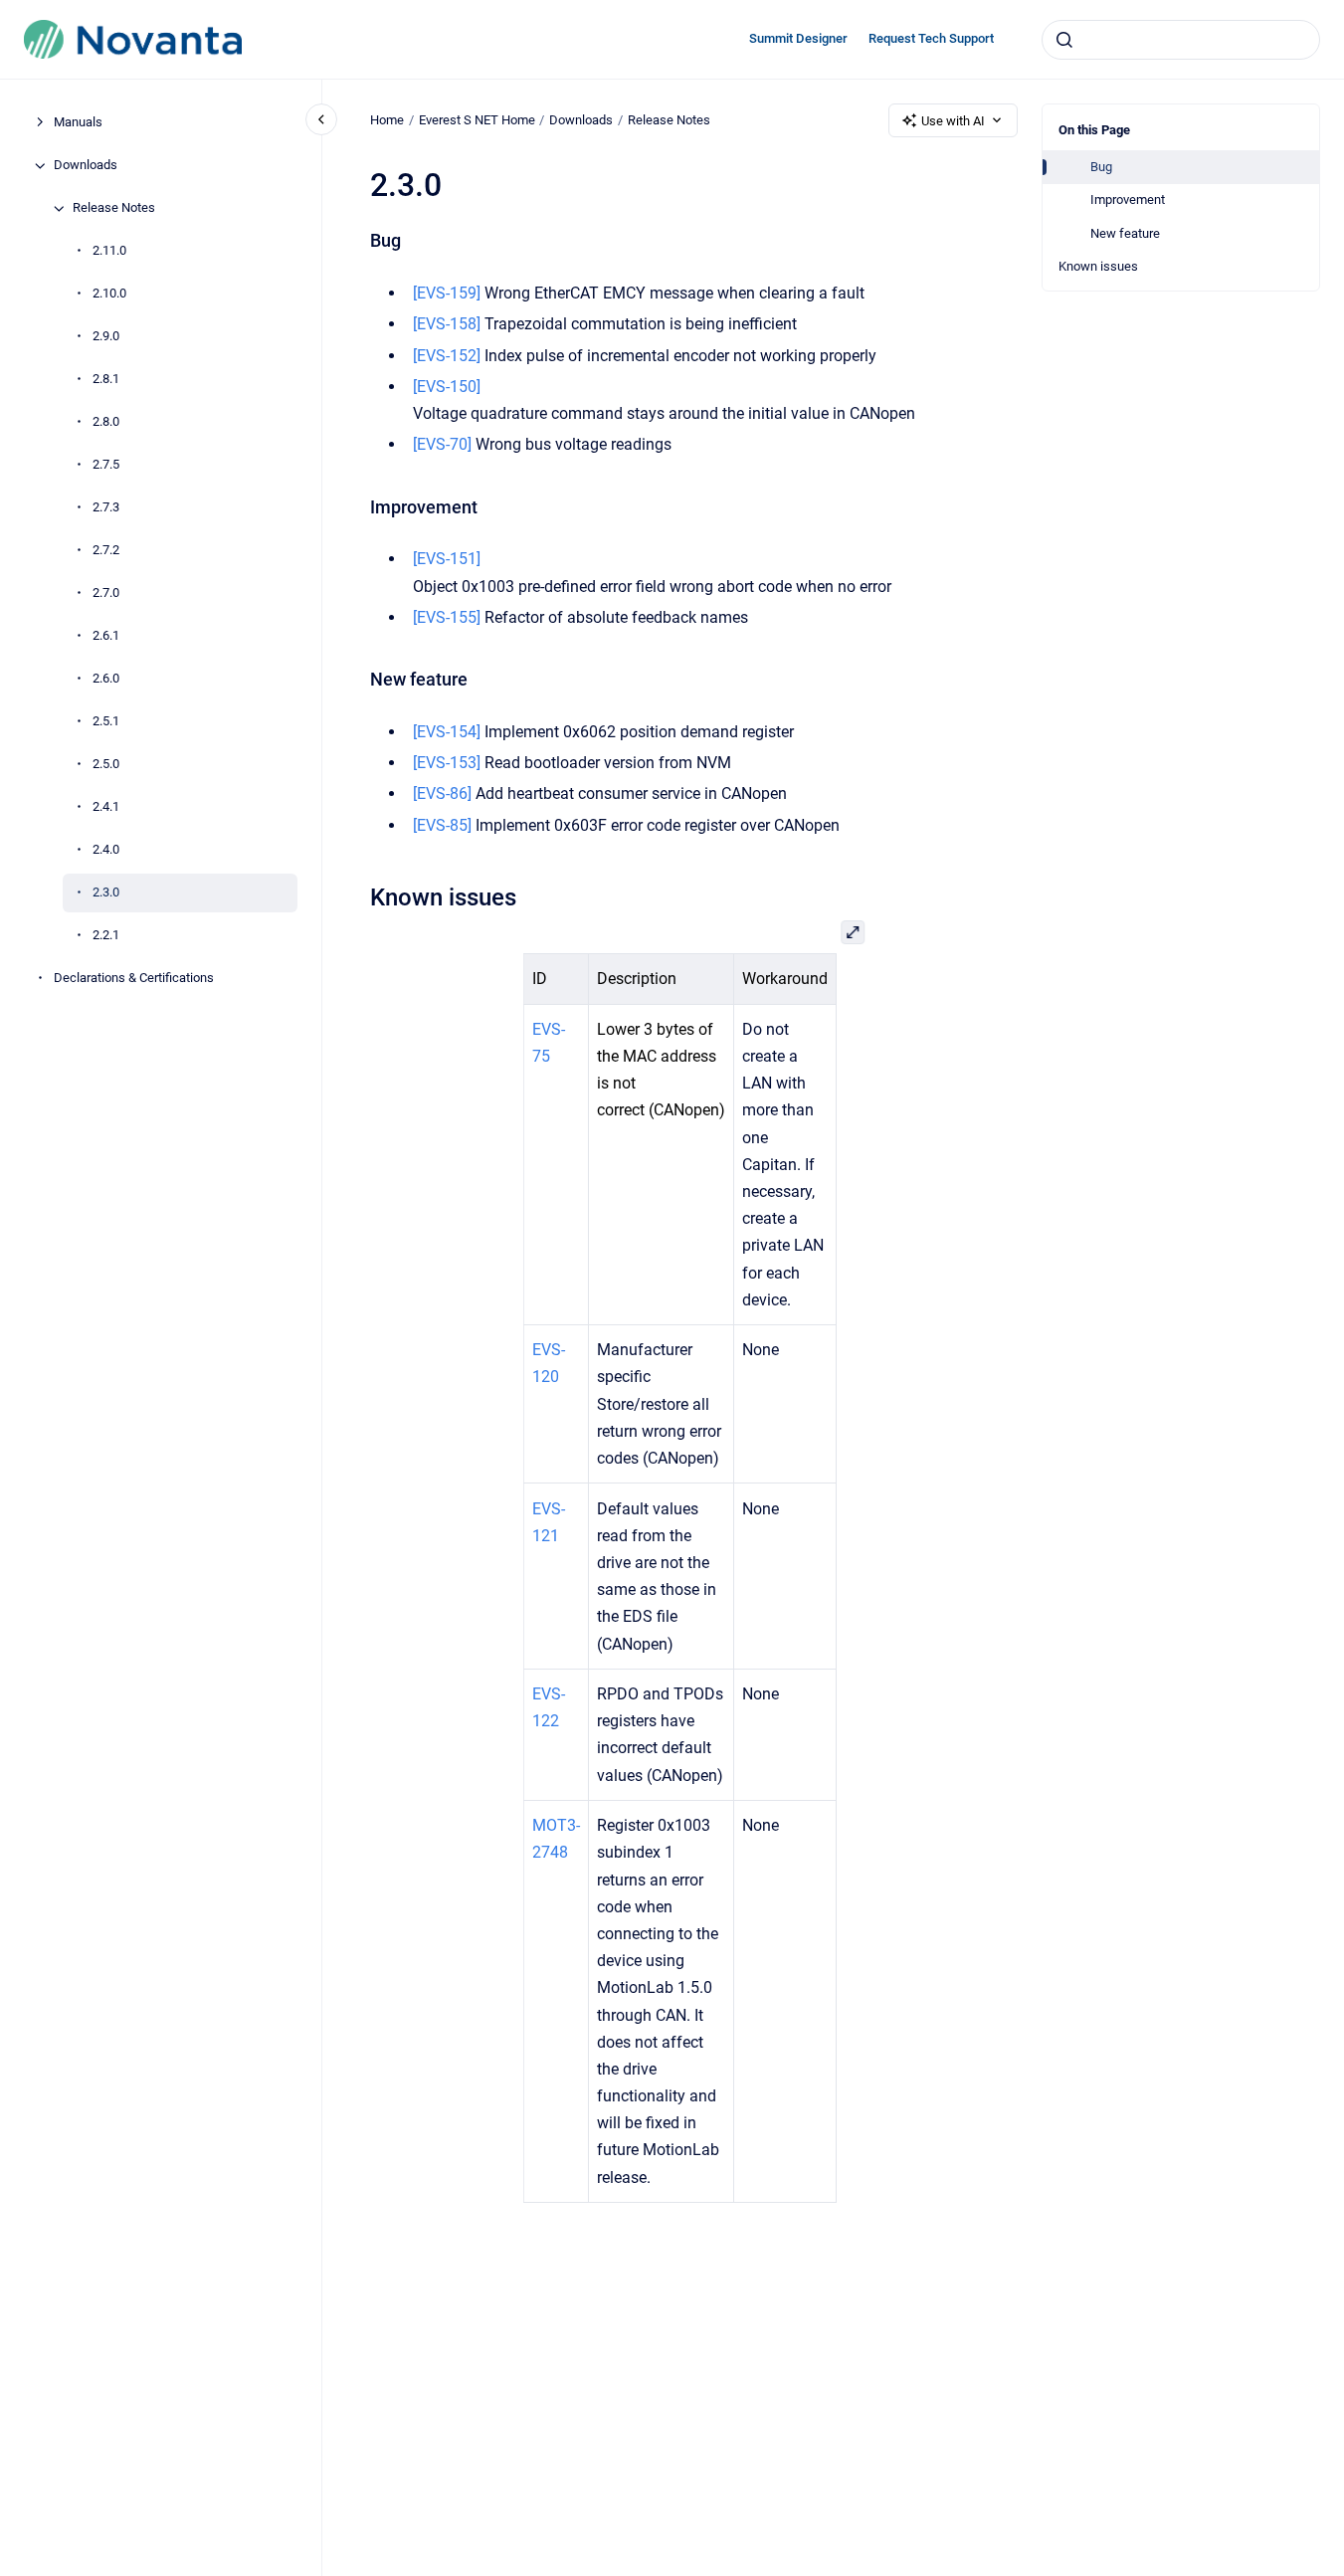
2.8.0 (106, 422)
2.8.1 (106, 380)
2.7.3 (106, 508)
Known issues (1098, 266)
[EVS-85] (442, 825)
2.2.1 (106, 936)
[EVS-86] (442, 793)
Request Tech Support (931, 38)
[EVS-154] (447, 732)
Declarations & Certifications (134, 979)
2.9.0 (106, 337)
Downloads (86, 166)
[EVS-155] (447, 617)
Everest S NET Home (477, 120)
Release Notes (114, 208)
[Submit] (1064, 40)
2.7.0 (106, 594)
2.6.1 (106, 636)
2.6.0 (106, 679)
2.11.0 (109, 251)
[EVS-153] (447, 763)
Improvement (1128, 199)
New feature (1125, 233)
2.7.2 (106, 551)
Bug (1101, 167)
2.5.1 (106, 722)
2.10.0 (109, 294)
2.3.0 (106, 893)
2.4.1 (106, 807)
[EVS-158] (447, 324)
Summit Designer (798, 38)
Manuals (78, 123)
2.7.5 (106, 465)
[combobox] (1181, 40)
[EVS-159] (447, 293)
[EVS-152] (447, 356)
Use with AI (953, 121)
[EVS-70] (442, 444)
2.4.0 (106, 850)
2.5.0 (106, 765)
